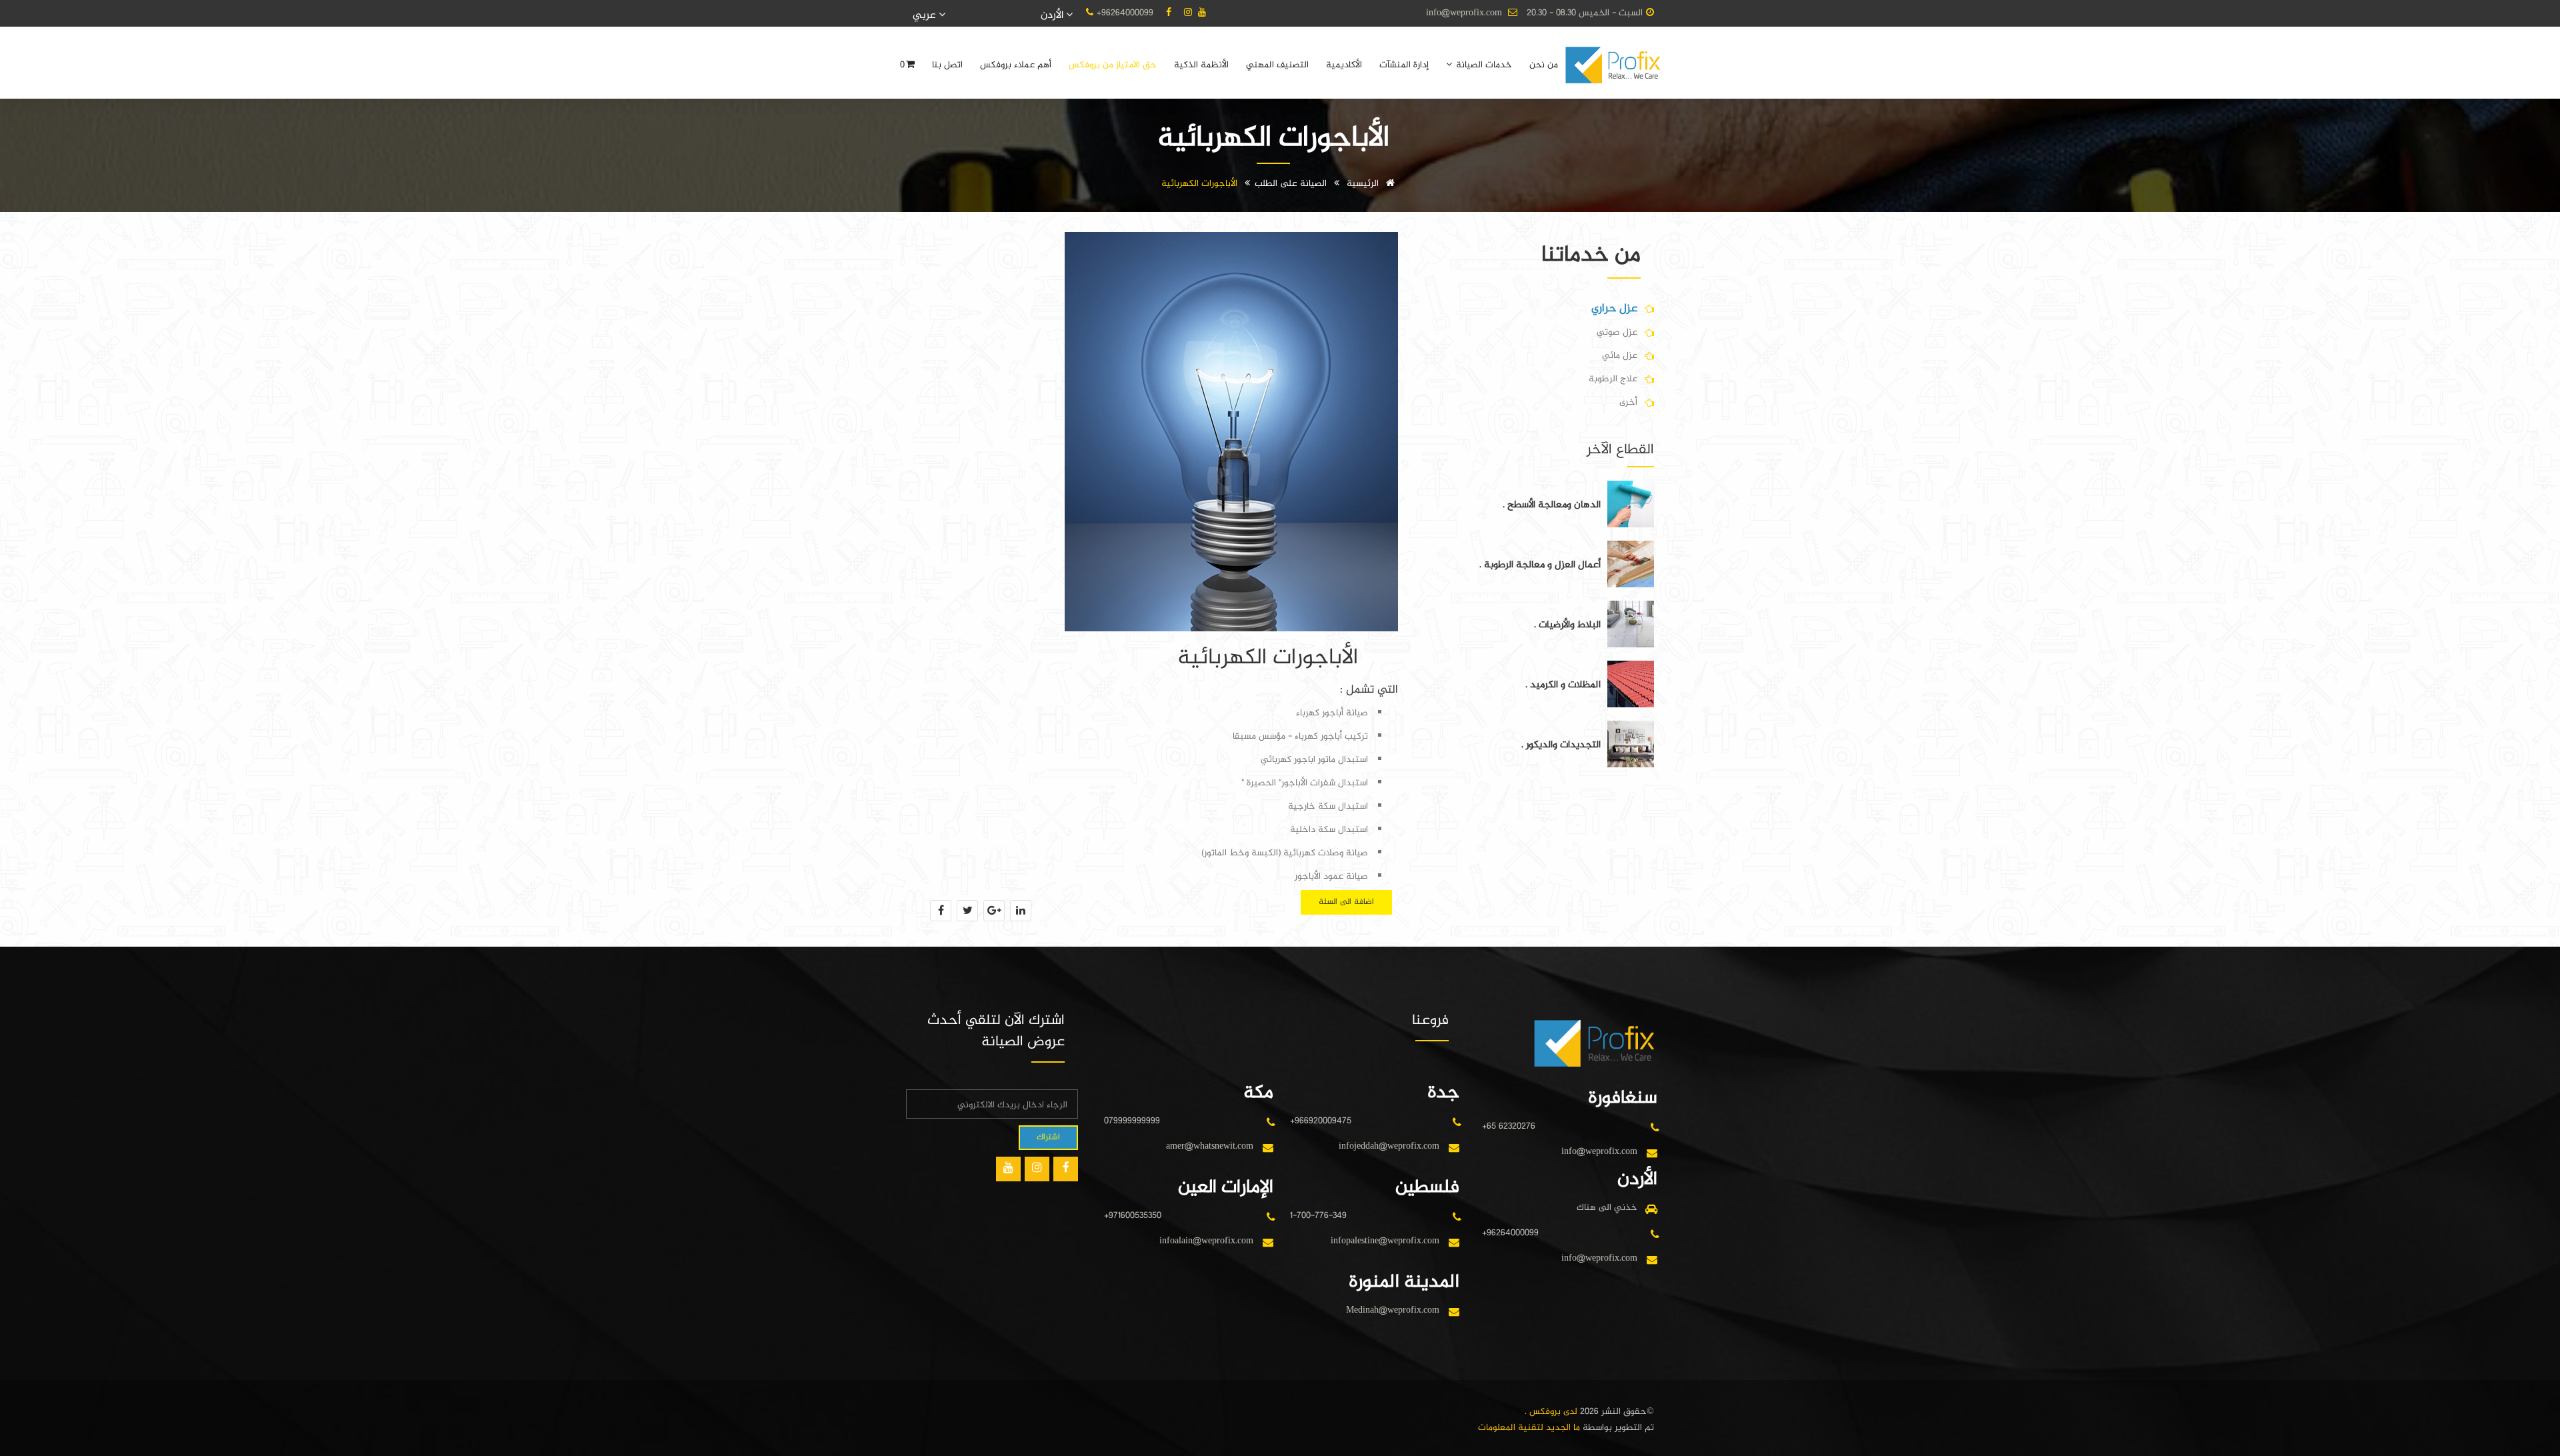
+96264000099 (1125, 13)
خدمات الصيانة (1483, 65)
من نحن (1544, 65)
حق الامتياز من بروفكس (1113, 65)
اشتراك (1048, 1137)
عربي (926, 16)
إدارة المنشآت (1404, 65)
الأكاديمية (1344, 65)
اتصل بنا (947, 65)
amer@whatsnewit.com (1210, 1146)
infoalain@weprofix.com (1206, 1241)
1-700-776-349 (1318, 1216)
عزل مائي (1620, 356)
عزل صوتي (1617, 332)
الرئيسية (1364, 184)
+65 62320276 (1509, 1126)
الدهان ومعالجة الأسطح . (1552, 505)
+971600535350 (1133, 1216)
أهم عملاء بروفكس (1016, 65)
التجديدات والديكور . (1561, 745)
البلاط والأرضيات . (1567, 625)
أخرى (1628, 402)
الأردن (1053, 16)
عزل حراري (1614, 309)
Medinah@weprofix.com (1393, 1310)
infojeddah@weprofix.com (1389, 1146)
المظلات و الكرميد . (1563, 685)
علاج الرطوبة (1613, 379)
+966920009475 (1321, 1121)
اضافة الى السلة (1346, 902)
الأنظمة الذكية (1201, 65)
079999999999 (1132, 1121)
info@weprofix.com (1464, 13)
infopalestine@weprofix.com (1385, 1241)
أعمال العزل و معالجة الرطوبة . (1540, 565)
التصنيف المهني (1277, 65)
